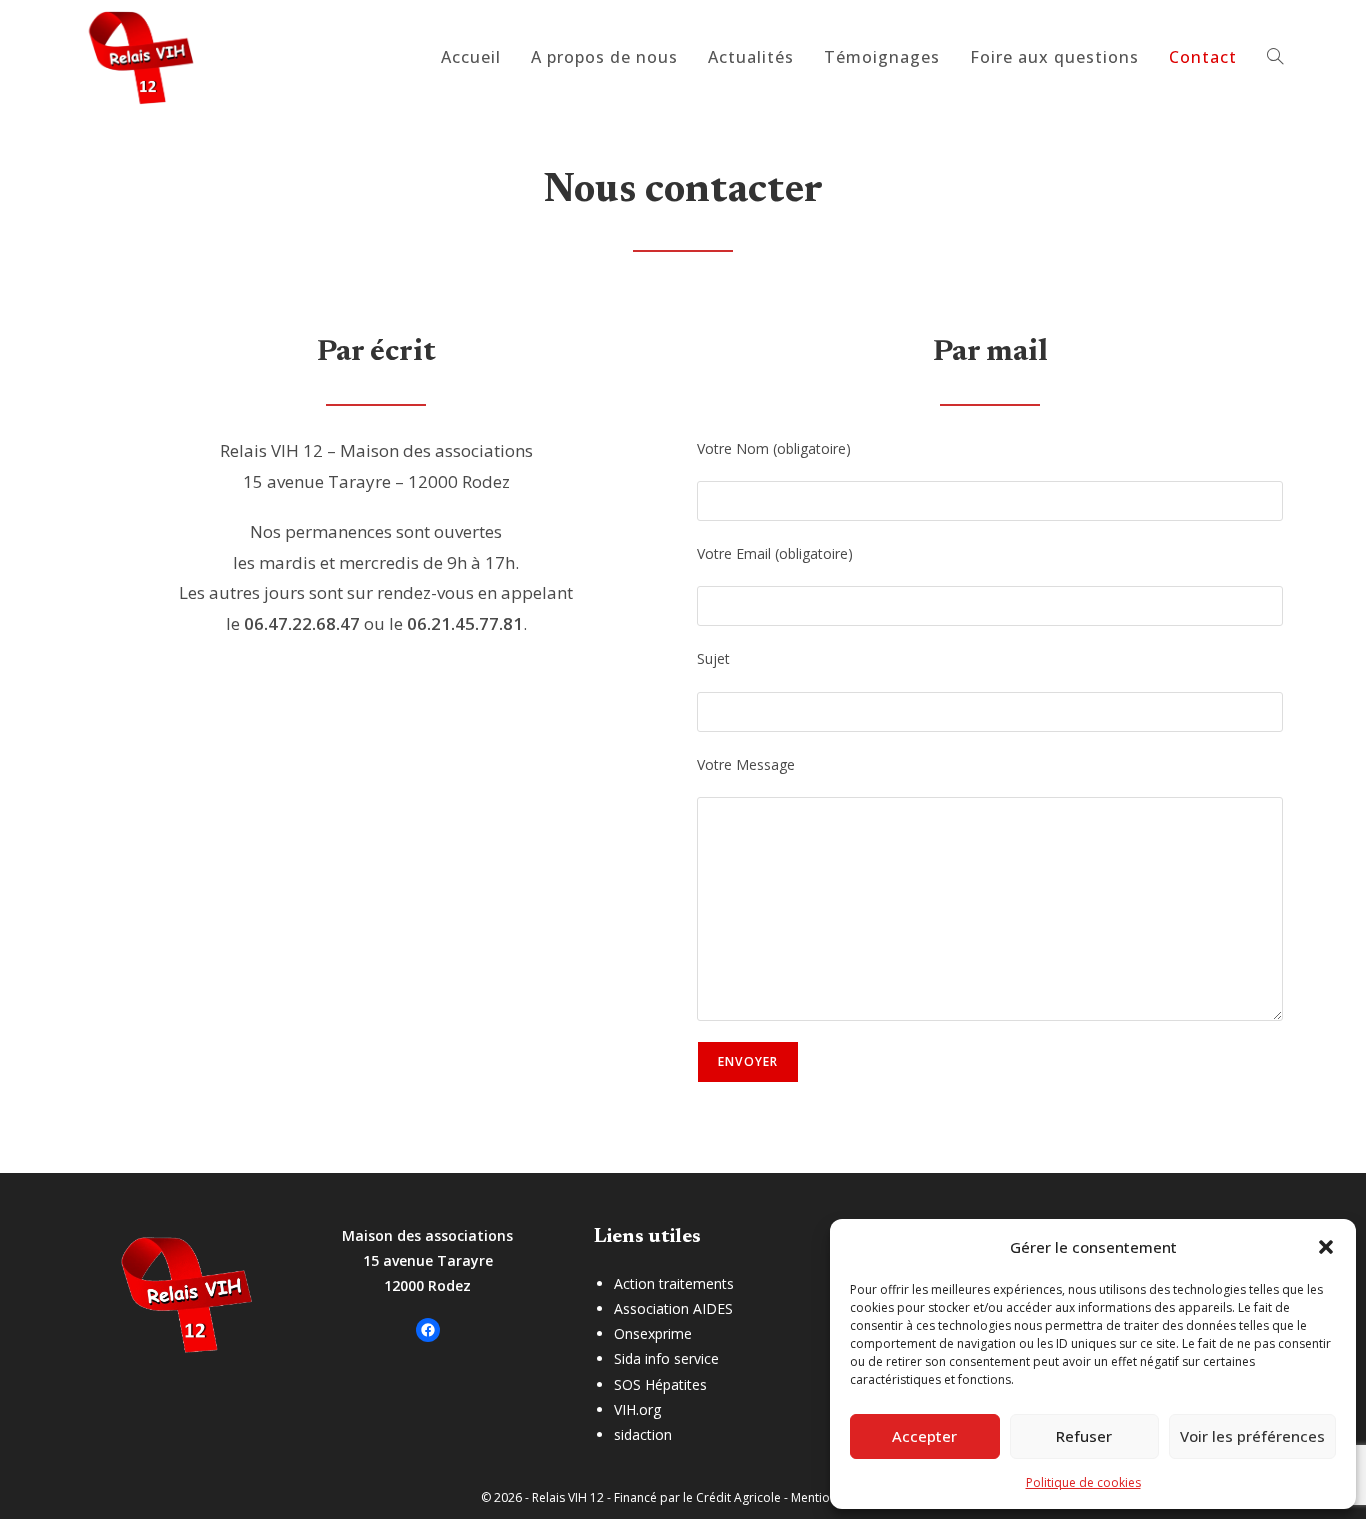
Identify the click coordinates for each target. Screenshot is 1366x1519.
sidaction (643, 1434)
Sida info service (666, 1358)
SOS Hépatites (660, 1384)
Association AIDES (673, 1308)
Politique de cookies (1083, 1482)
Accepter (924, 1436)
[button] (1326, 1247)
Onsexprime (653, 1333)
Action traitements (674, 1283)
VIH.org (637, 1409)
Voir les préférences (1252, 1436)
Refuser (1084, 1436)
